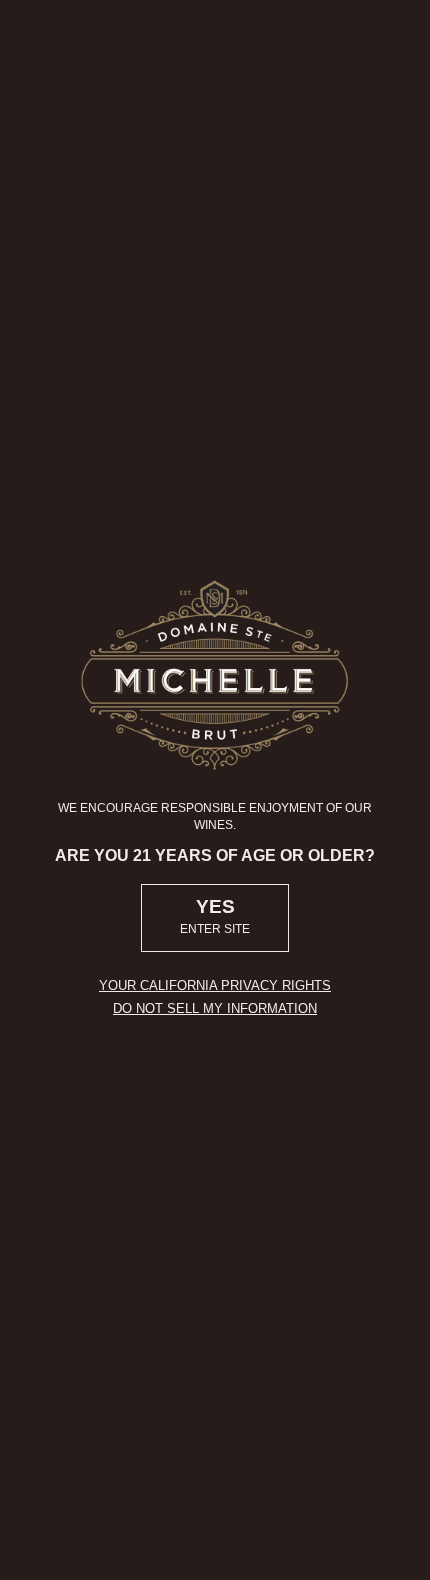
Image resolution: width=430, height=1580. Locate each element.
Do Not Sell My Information (215, 1008)
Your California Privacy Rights (215, 985)
